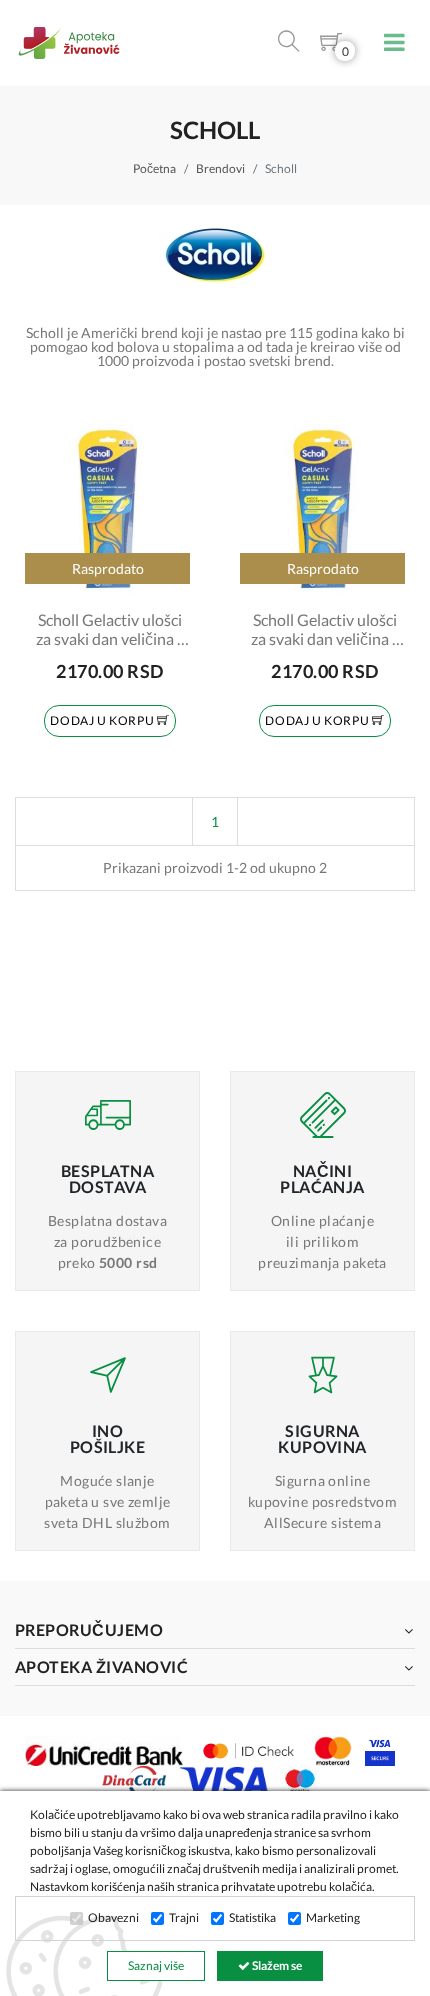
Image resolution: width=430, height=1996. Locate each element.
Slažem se (276, 1965)
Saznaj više (156, 1965)
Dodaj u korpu (103, 720)
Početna (154, 168)
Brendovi (220, 168)
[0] (331, 45)
